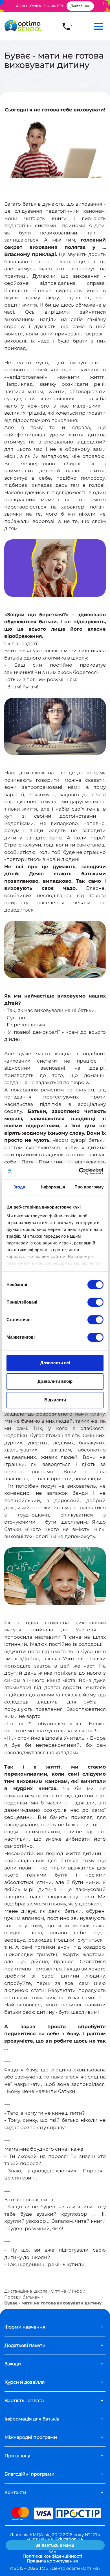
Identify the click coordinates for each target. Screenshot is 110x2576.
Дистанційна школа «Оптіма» (36, 2291)
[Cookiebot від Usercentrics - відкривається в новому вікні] (79, 1171)
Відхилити (55, 1400)
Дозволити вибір (55, 1381)
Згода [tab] (19, 1187)
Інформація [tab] (53, 1187)
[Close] (106, 3)
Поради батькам (22, 2297)
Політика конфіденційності (52, 2556)
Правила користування (52, 2561)
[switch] (95, 1302)
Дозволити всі (55, 1363)
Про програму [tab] (89, 1187)
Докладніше (80, 6)
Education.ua (69, 2539)
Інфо (77, 2291)
